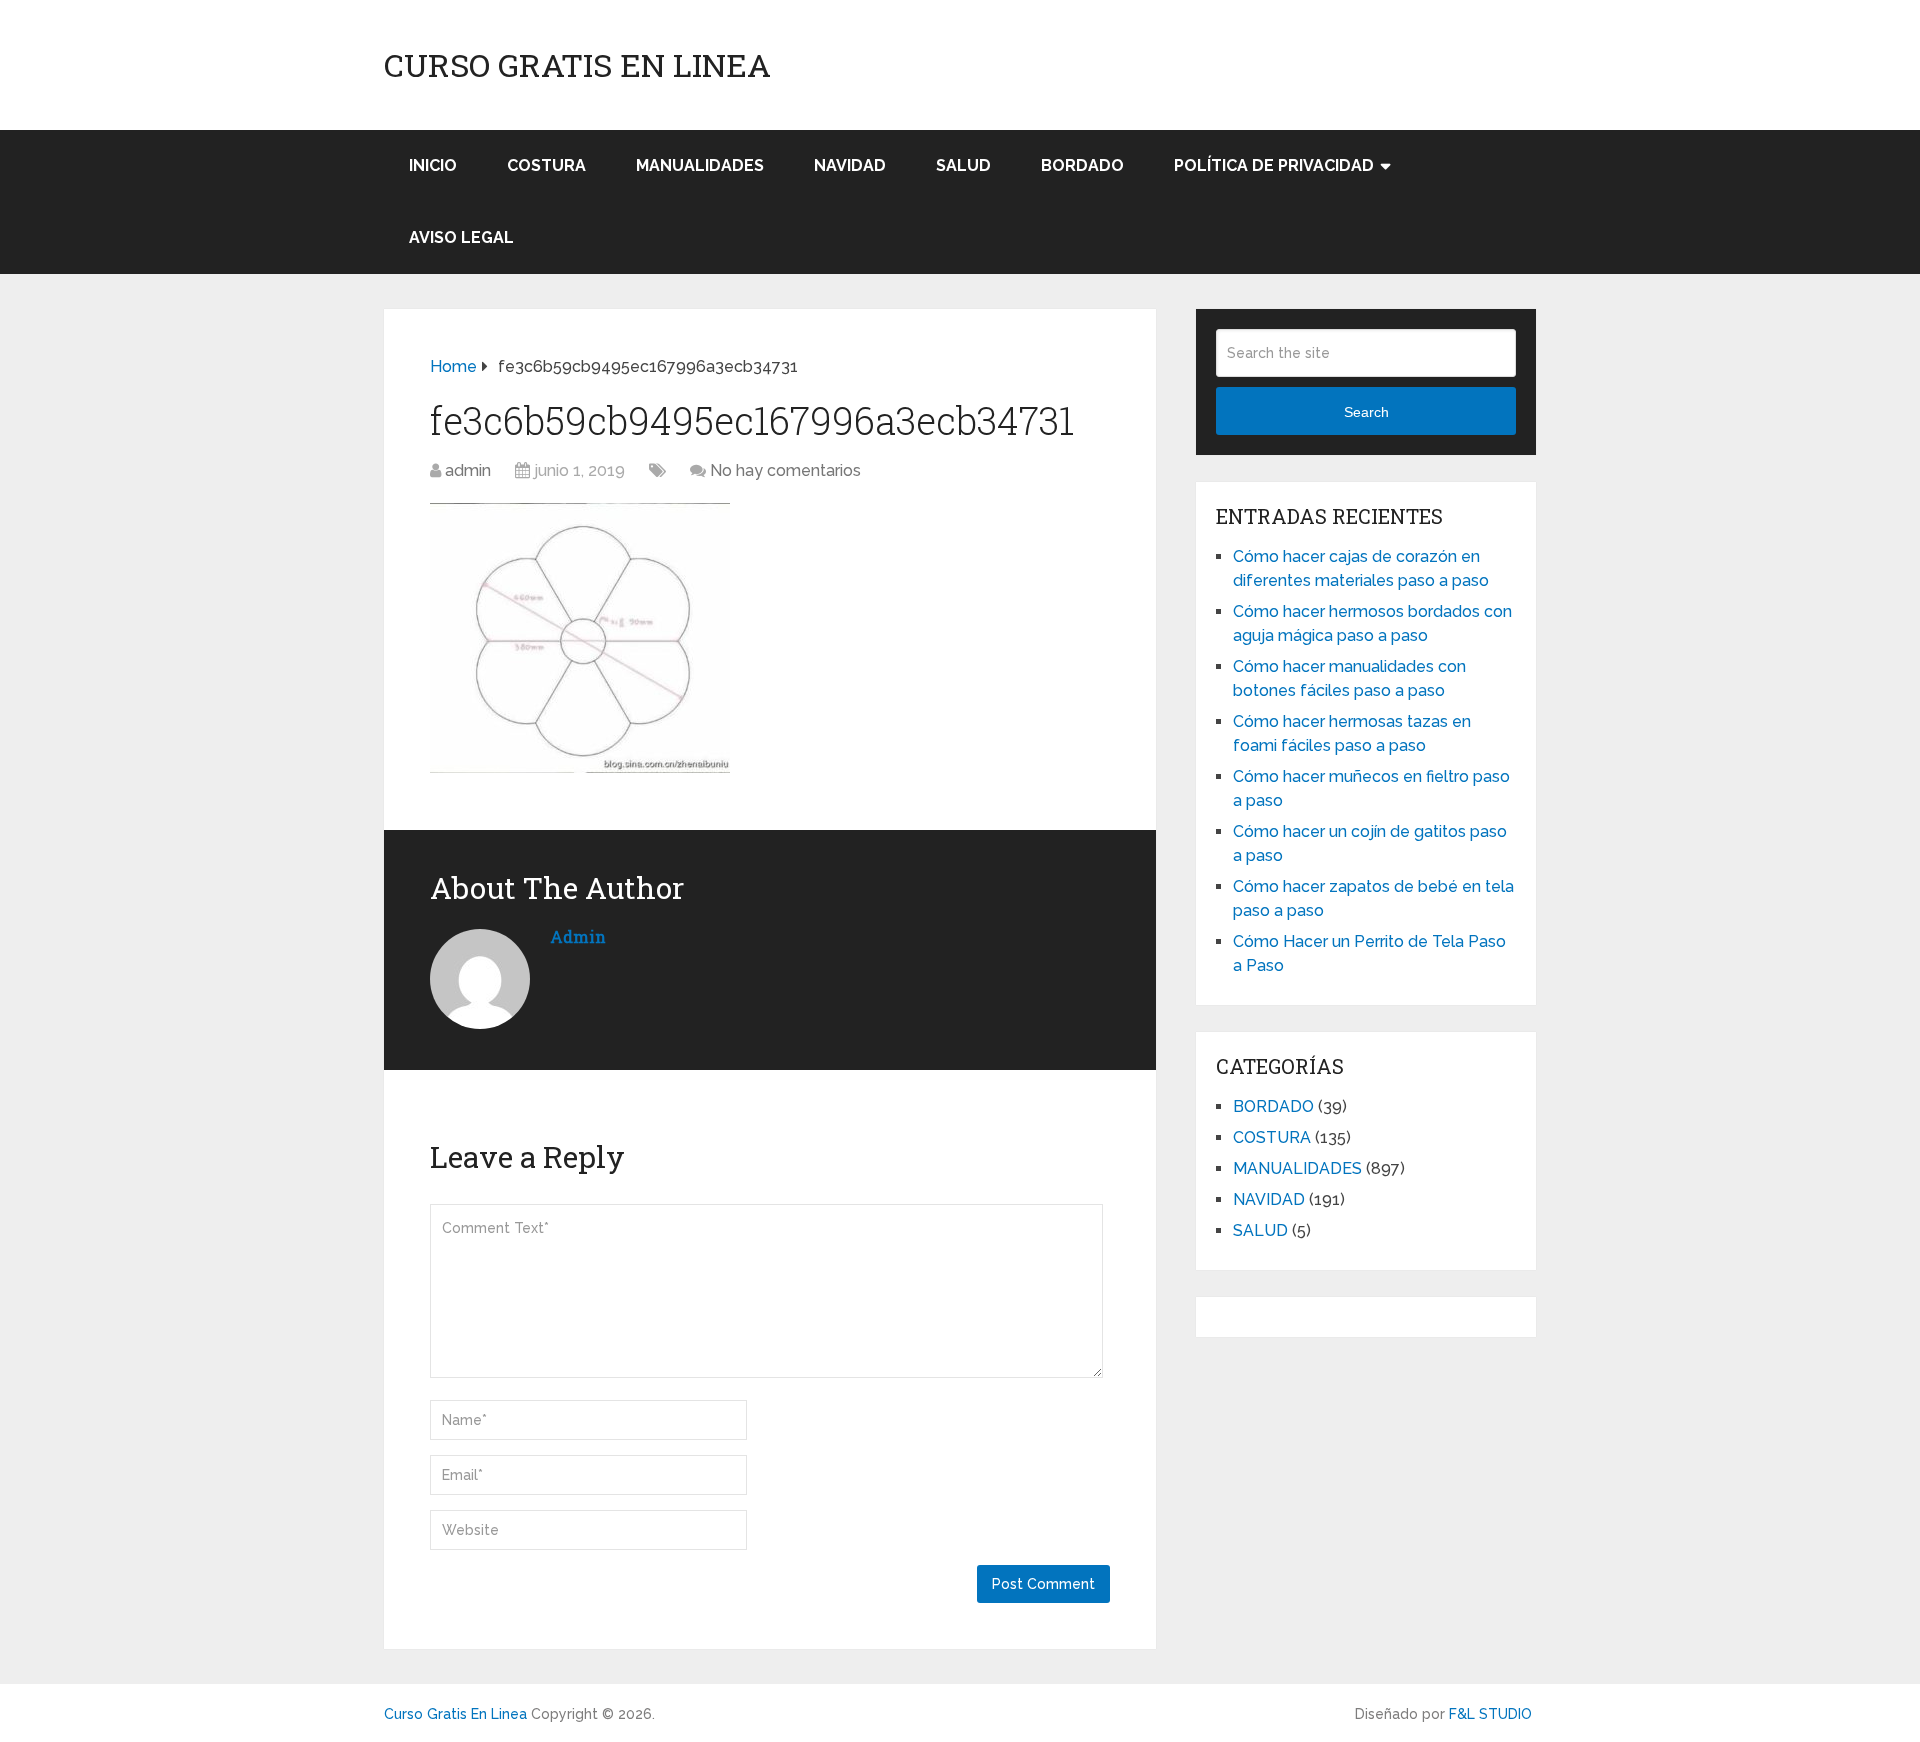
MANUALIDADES (700, 165)
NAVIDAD (850, 165)
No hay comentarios (785, 470)
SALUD (963, 165)
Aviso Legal (461, 237)
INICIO (433, 165)
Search (1366, 412)
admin (468, 470)
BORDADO (1082, 165)
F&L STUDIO (1490, 1714)
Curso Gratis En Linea (577, 65)
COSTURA (546, 165)
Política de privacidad (1274, 165)
